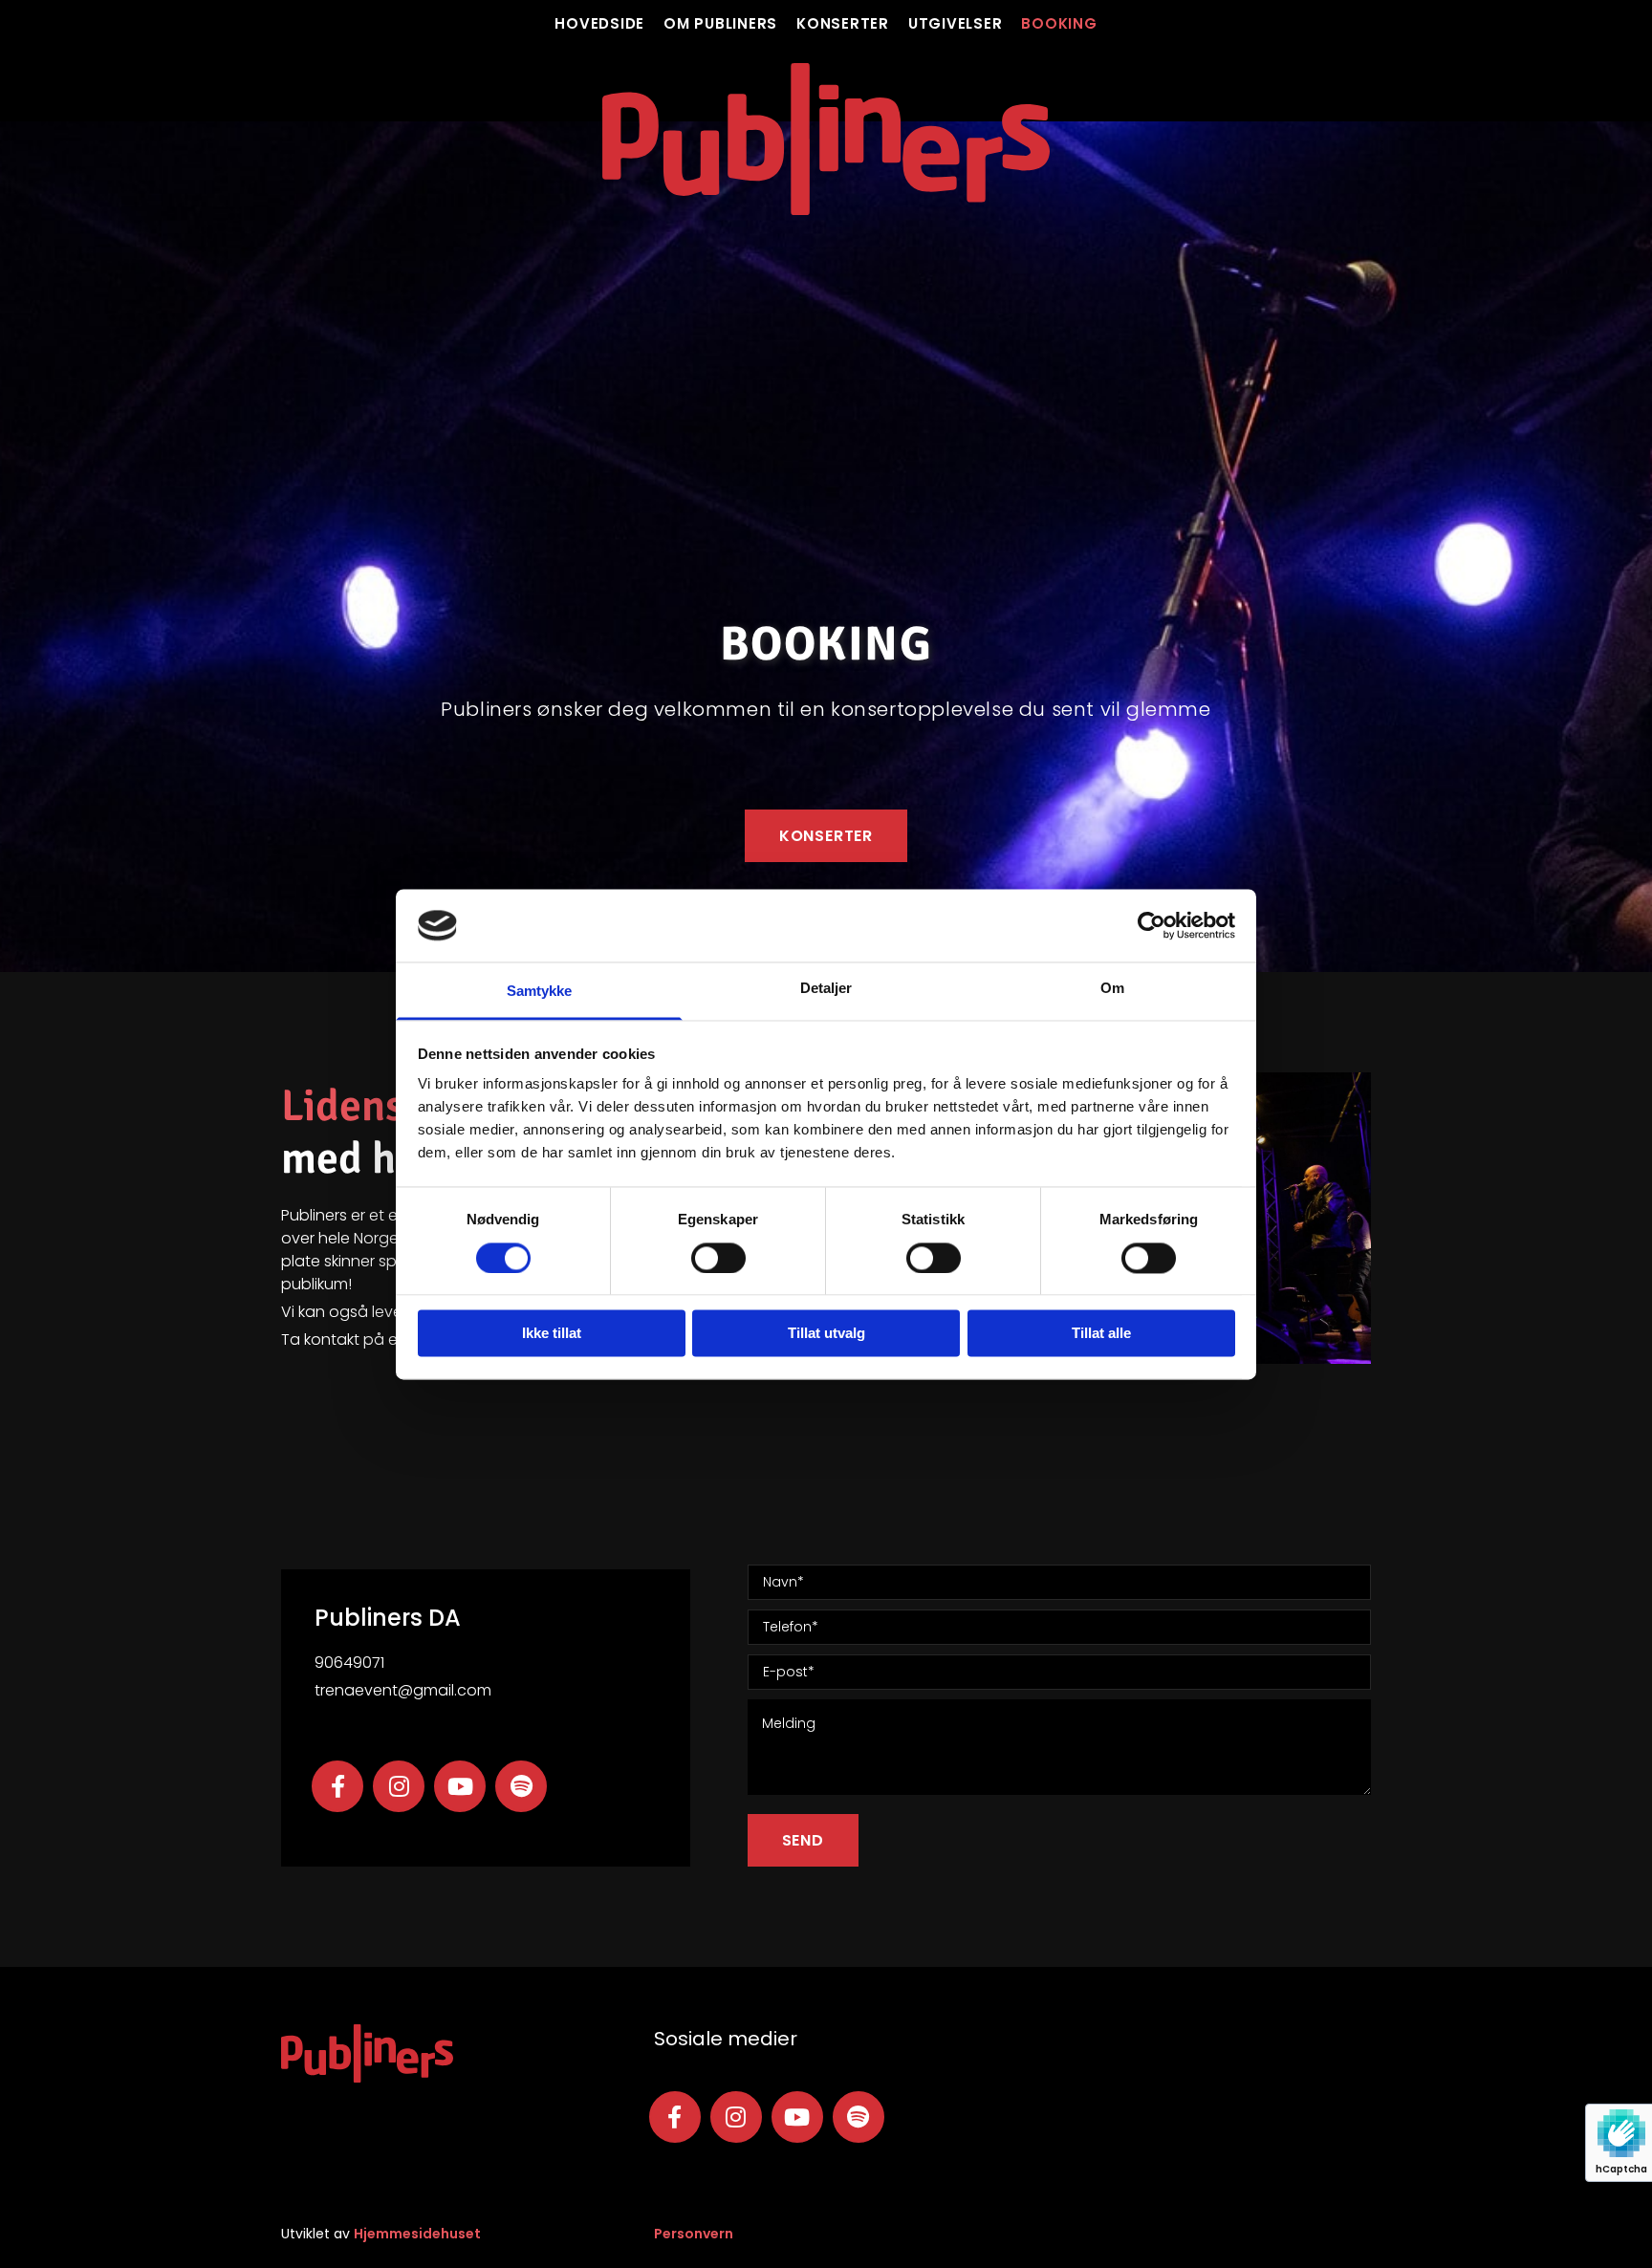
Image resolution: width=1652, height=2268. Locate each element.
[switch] (718, 1258)
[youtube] (460, 1786)
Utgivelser (956, 24)
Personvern (694, 2234)
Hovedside (599, 24)
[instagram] (399, 1786)
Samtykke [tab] (540, 992)
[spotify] (521, 1786)
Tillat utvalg (826, 1334)
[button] (826, 836)
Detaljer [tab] (826, 989)
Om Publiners (720, 24)
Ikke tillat (552, 1334)
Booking (1059, 24)
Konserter (843, 24)
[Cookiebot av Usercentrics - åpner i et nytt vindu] (1152, 925)
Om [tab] (1112, 989)
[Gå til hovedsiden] (826, 139)
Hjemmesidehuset (417, 2234)
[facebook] (337, 1786)
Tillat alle (1101, 1334)
